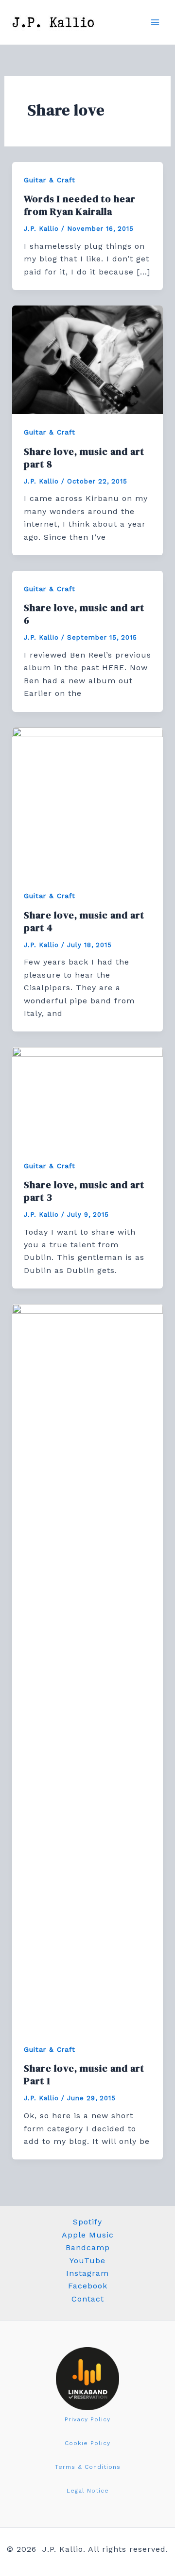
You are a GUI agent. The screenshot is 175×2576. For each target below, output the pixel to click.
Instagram (87, 2273)
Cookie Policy (87, 2443)
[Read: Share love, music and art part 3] (88, 1097)
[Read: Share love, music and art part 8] (88, 359)
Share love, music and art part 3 (84, 1191)
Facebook (88, 2286)
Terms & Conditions (88, 2467)
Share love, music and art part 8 (84, 458)
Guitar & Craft (50, 180)
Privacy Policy (87, 2419)
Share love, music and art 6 (84, 614)
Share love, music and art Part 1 (84, 2075)
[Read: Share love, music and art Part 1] (88, 1667)
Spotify (87, 2222)
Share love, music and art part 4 (84, 921)
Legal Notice (88, 2491)
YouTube (87, 2261)
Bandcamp (88, 2247)
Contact (88, 2299)
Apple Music (88, 2235)
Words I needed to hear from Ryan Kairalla (80, 205)
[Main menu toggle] (155, 22)
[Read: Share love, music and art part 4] (88, 802)
